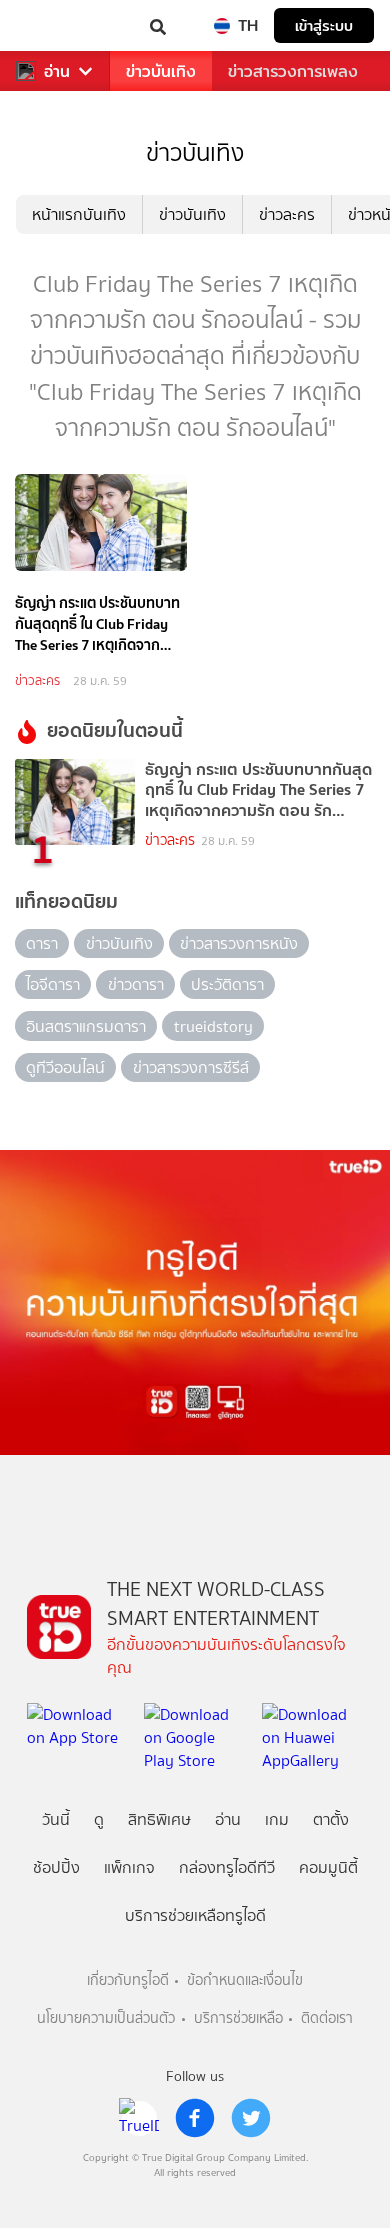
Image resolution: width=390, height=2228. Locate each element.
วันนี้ (56, 1819)
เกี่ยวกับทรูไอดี (128, 1980)
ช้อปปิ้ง (56, 1867)
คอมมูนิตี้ (328, 1867)
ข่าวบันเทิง (161, 71)
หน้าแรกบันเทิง (79, 214)
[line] (139, 2118)
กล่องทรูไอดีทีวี (227, 1867)
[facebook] (195, 2118)
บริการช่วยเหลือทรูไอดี (195, 1915)
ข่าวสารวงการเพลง (293, 71)
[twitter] (251, 2118)
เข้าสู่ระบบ (324, 25)
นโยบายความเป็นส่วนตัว (106, 2018)
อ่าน (57, 71)
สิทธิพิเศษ (159, 1819)
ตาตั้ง (331, 1819)
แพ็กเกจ (129, 1867)
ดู (99, 1819)
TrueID (56, 25)
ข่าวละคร (287, 214)
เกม (277, 1819)
